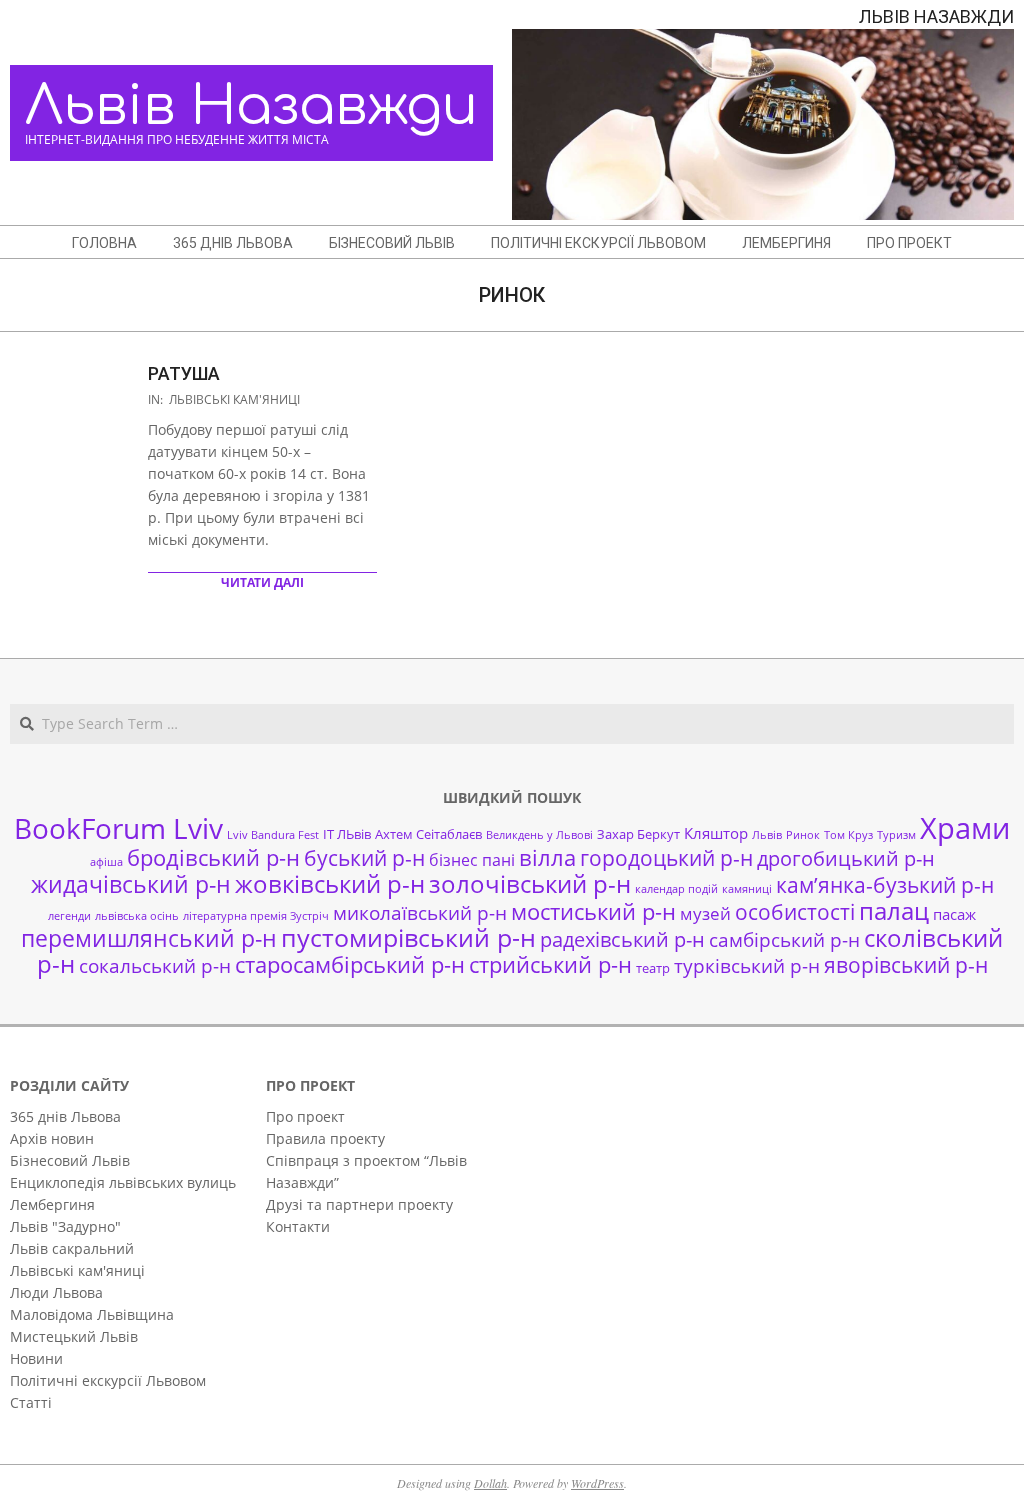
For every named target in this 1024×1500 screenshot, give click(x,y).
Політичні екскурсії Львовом (108, 1380)
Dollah (490, 1483)
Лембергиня (52, 1204)
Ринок (803, 835)
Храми (965, 828)
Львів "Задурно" (65, 1226)
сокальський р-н (155, 965)
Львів (767, 835)
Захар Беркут (638, 834)
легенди (69, 916)
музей (705, 913)
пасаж (954, 914)
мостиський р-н (593, 911)
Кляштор (716, 833)
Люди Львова (56, 1292)
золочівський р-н (530, 884)
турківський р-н (747, 965)
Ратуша (184, 373)
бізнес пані (472, 860)
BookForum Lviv (118, 828)
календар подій (676, 889)
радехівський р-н (622, 939)
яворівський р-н (906, 964)
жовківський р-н (330, 883)
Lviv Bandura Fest (273, 835)
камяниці (747, 889)
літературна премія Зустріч (256, 916)
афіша (106, 862)
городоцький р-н (666, 857)
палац (894, 911)
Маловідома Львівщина (92, 1314)
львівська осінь (137, 916)
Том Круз (848, 835)
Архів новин (52, 1138)
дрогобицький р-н (846, 858)
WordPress (597, 1483)
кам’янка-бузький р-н (885, 885)
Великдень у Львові (539, 835)
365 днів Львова (65, 1116)
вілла (547, 857)
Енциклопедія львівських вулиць (123, 1182)
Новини (36, 1358)
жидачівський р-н (131, 884)
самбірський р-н (784, 939)
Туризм (896, 835)
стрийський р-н (550, 964)
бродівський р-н (213, 857)
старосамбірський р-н (350, 964)
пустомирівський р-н (408, 937)
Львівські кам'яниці (234, 399)
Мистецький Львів (74, 1336)
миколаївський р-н (420, 912)
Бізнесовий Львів (70, 1160)
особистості (795, 912)
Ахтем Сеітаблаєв (428, 834)
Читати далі (262, 582)
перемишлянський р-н (149, 938)
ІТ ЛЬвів (347, 834)
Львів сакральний (72, 1248)
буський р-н (364, 857)
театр (653, 968)
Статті (31, 1402)
